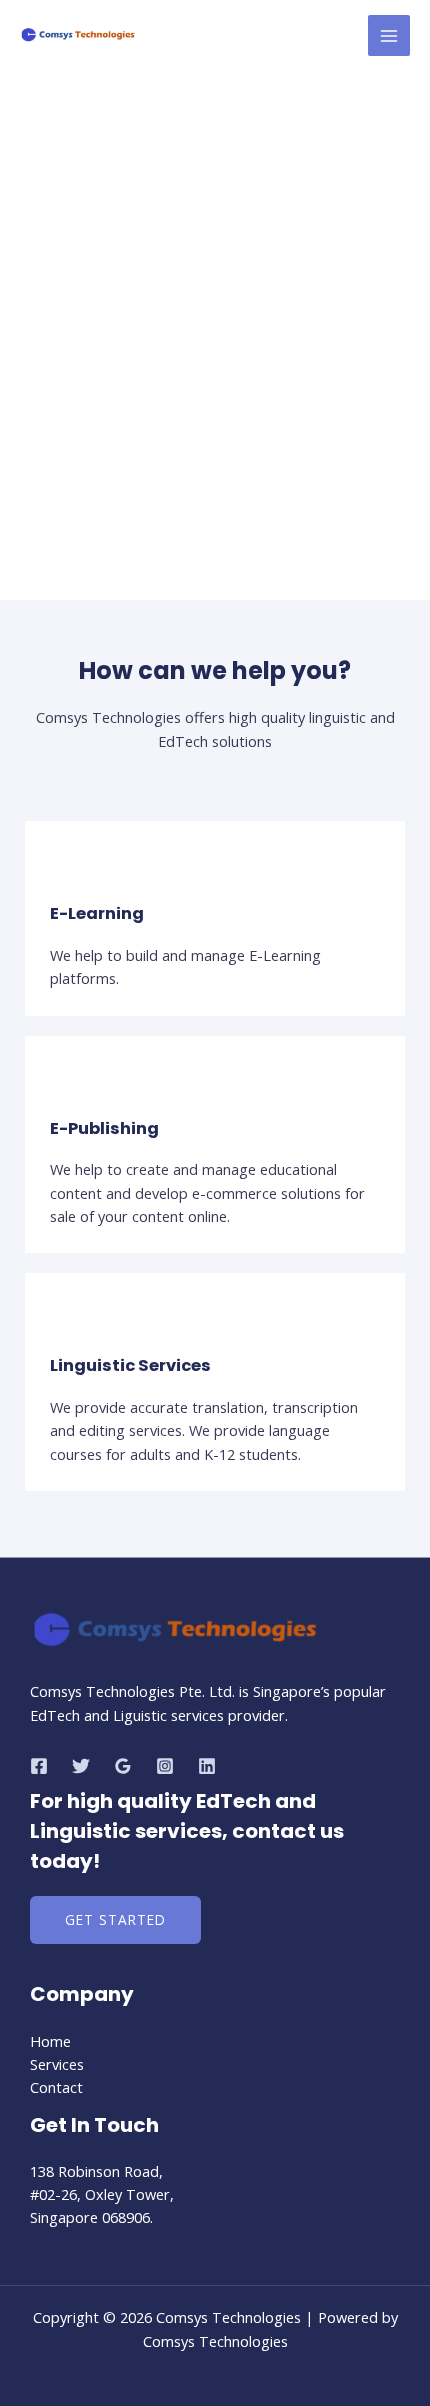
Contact (56, 2087)
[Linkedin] (207, 1766)
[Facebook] (39, 1766)
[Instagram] (165, 1766)
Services (57, 2064)
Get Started (115, 1919)
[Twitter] (81, 1766)
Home (50, 2041)
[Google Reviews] (123, 1766)
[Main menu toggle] (389, 36)
